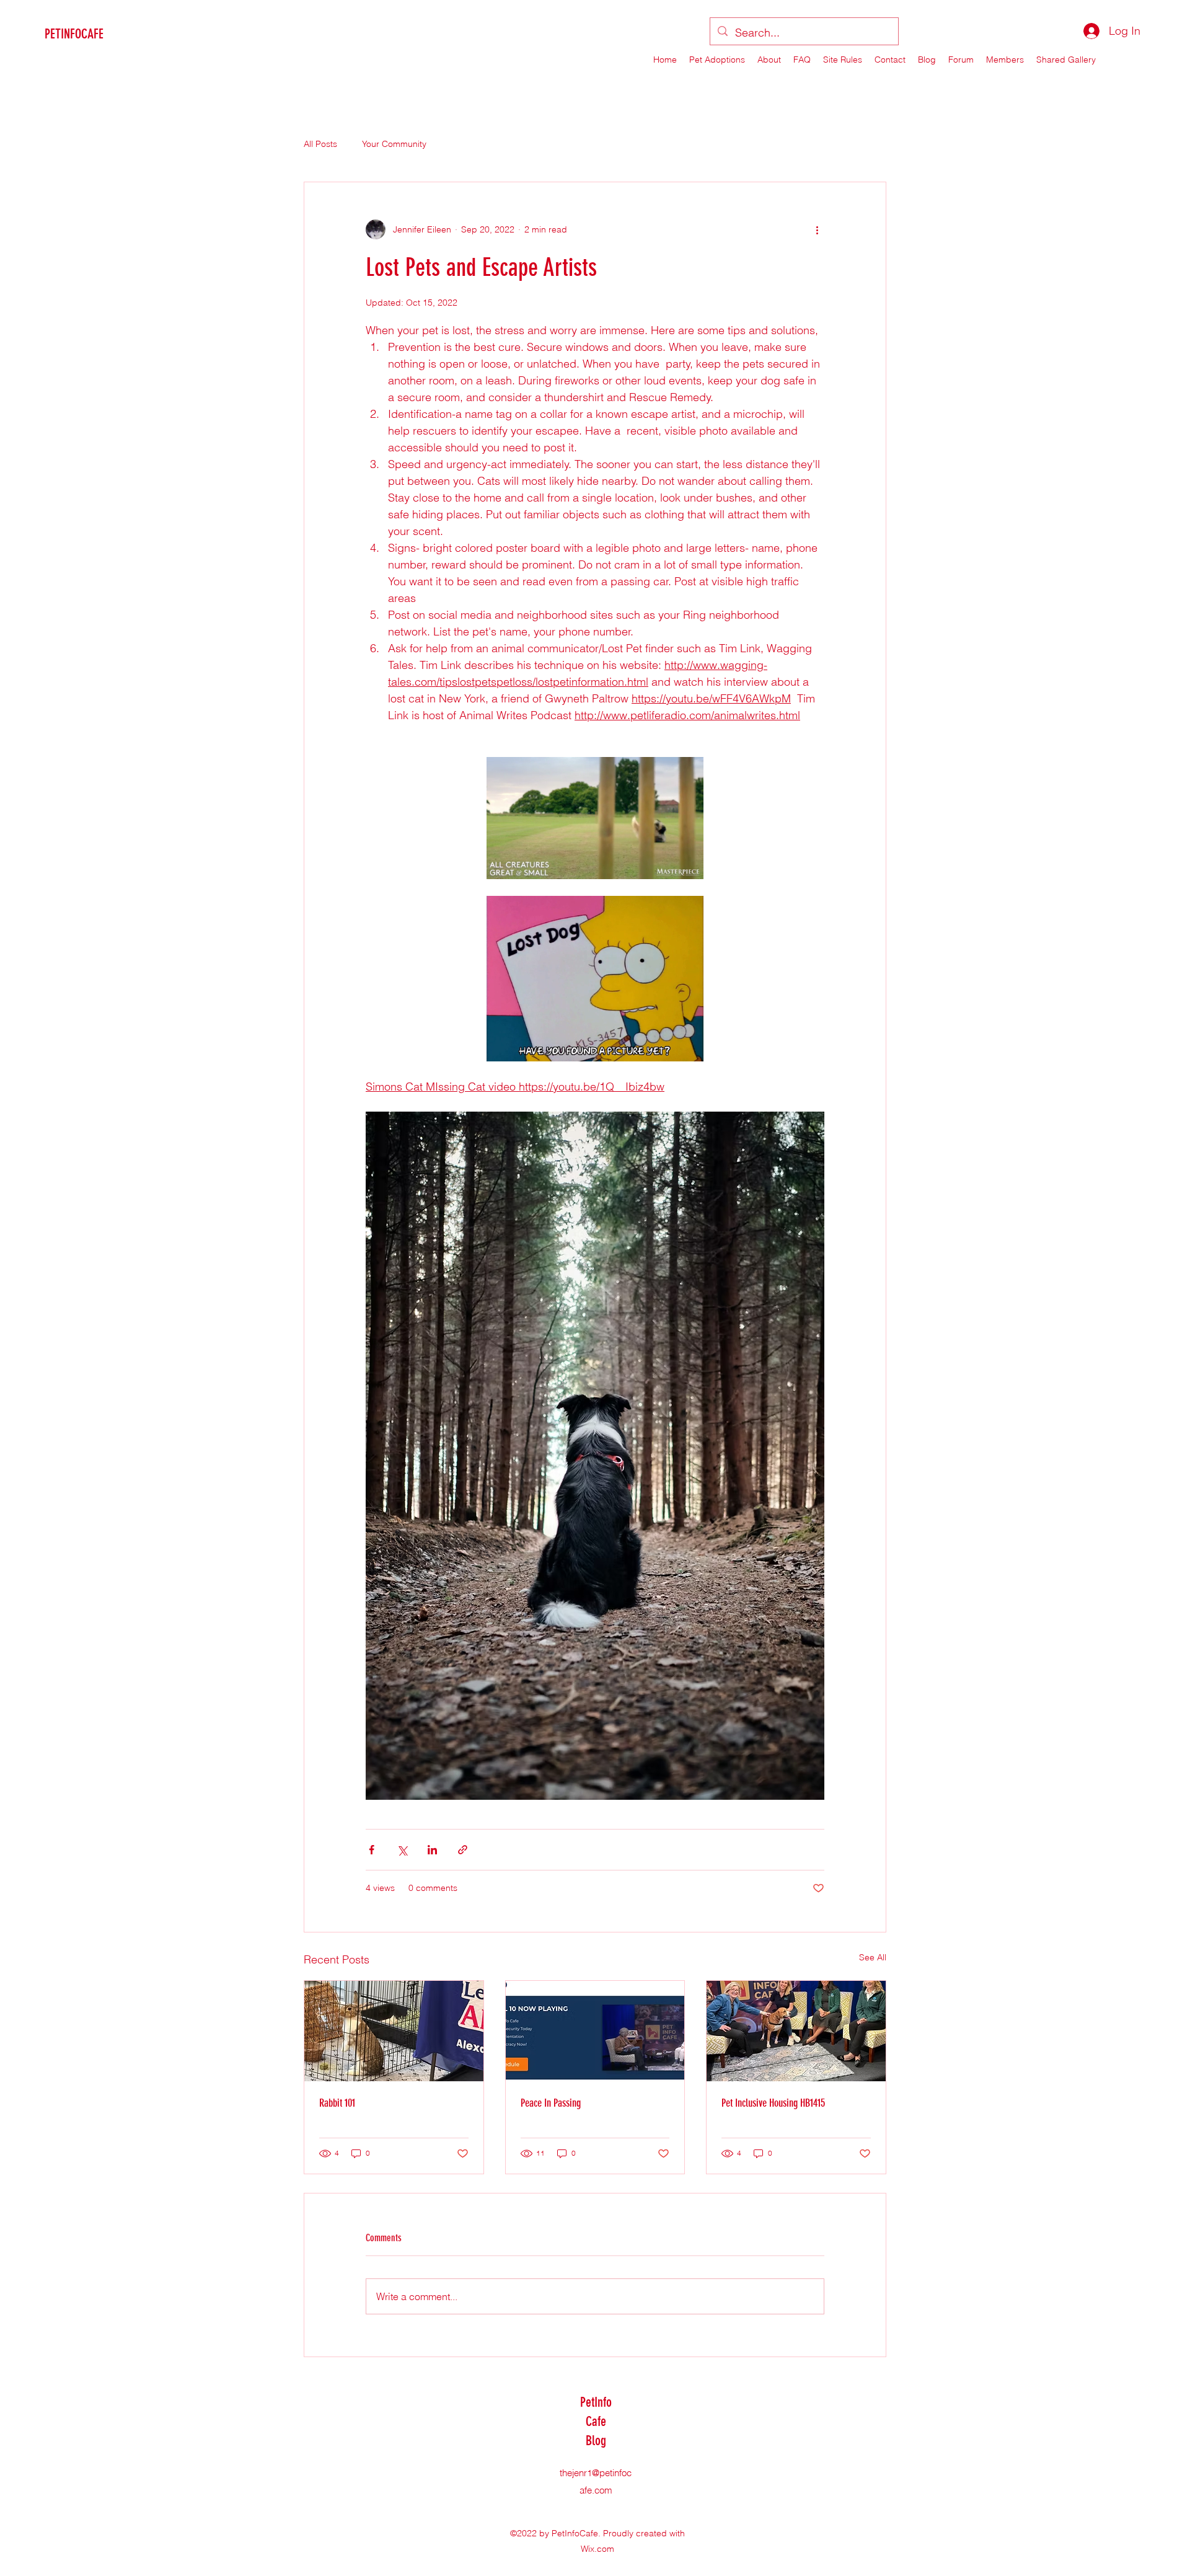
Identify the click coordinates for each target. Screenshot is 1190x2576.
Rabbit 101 (337, 2103)
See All (873, 1957)
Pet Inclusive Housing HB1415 (773, 2103)
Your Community (394, 144)
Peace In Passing (551, 2103)
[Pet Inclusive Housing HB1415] (796, 2031)
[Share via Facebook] (372, 1850)
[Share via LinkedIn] (432, 1850)
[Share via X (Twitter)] (402, 1850)
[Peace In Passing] (595, 2031)
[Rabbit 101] (394, 2031)
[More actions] (817, 229)
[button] (595, 818)
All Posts (320, 144)
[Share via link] (463, 1850)
